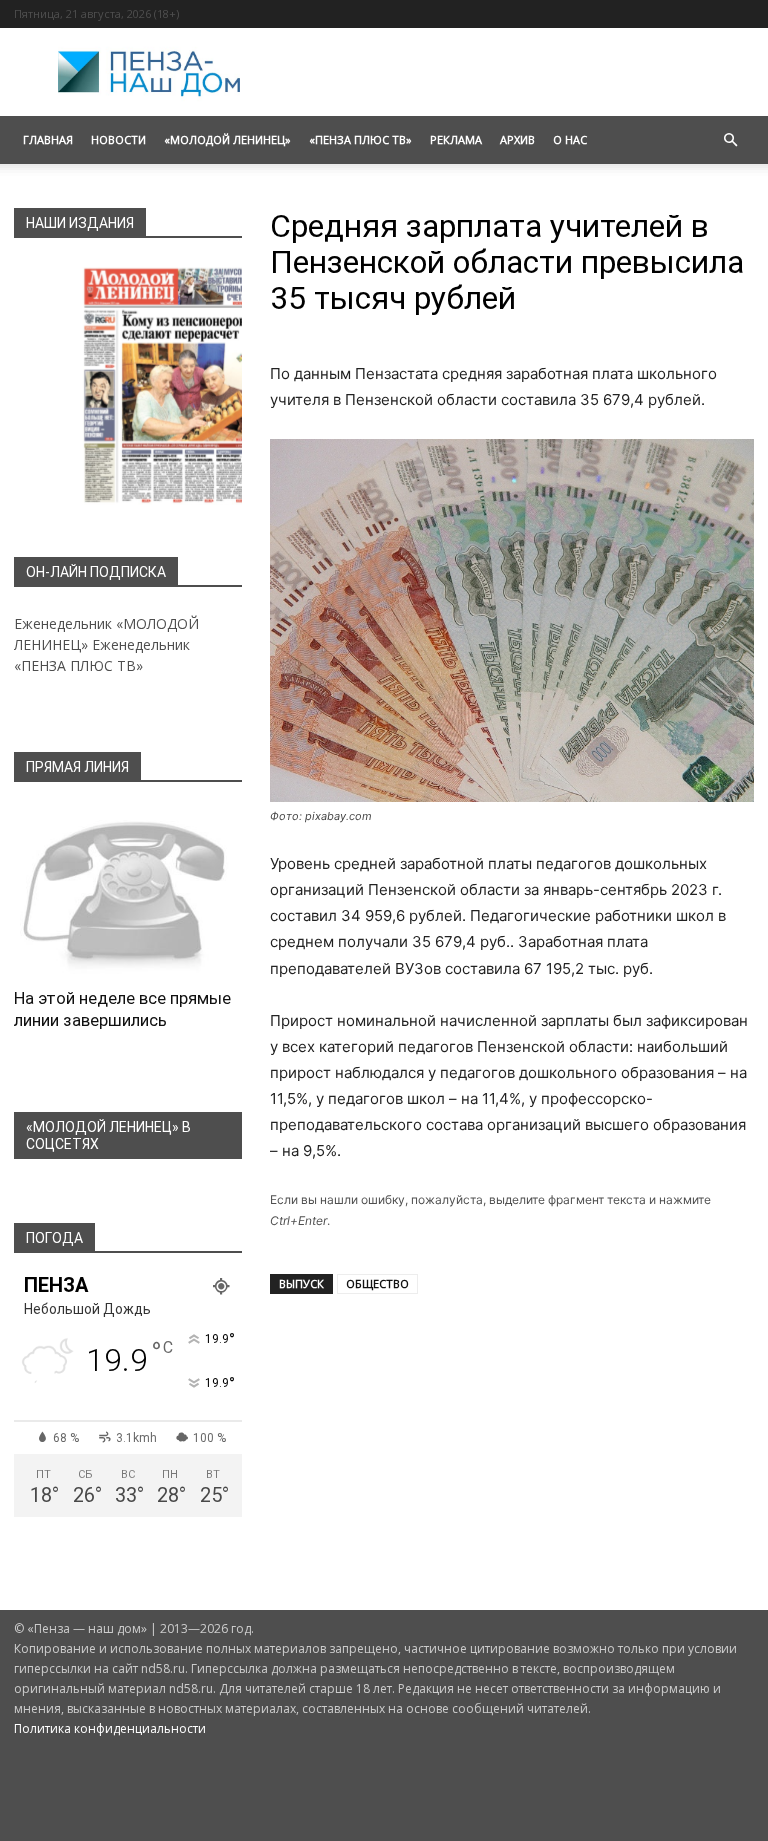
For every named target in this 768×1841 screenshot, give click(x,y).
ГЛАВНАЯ (48, 139)
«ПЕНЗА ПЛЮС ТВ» (360, 139)
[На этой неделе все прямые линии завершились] (128, 891)
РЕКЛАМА (456, 139)
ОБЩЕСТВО (377, 1283)
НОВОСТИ (118, 139)
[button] (730, 140)
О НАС (570, 139)
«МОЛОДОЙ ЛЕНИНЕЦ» (227, 139)
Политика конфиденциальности (110, 1728)
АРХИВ (517, 139)
